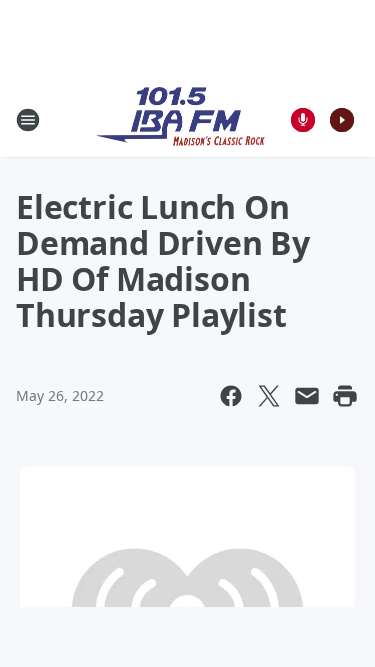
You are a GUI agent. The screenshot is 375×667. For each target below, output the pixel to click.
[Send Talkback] (303, 120)
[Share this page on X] (269, 396)
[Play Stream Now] (342, 120)
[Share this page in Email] (307, 396)
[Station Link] (181, 119)
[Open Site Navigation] (28, 120)
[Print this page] (345, 396)
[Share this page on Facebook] (231, 396)
